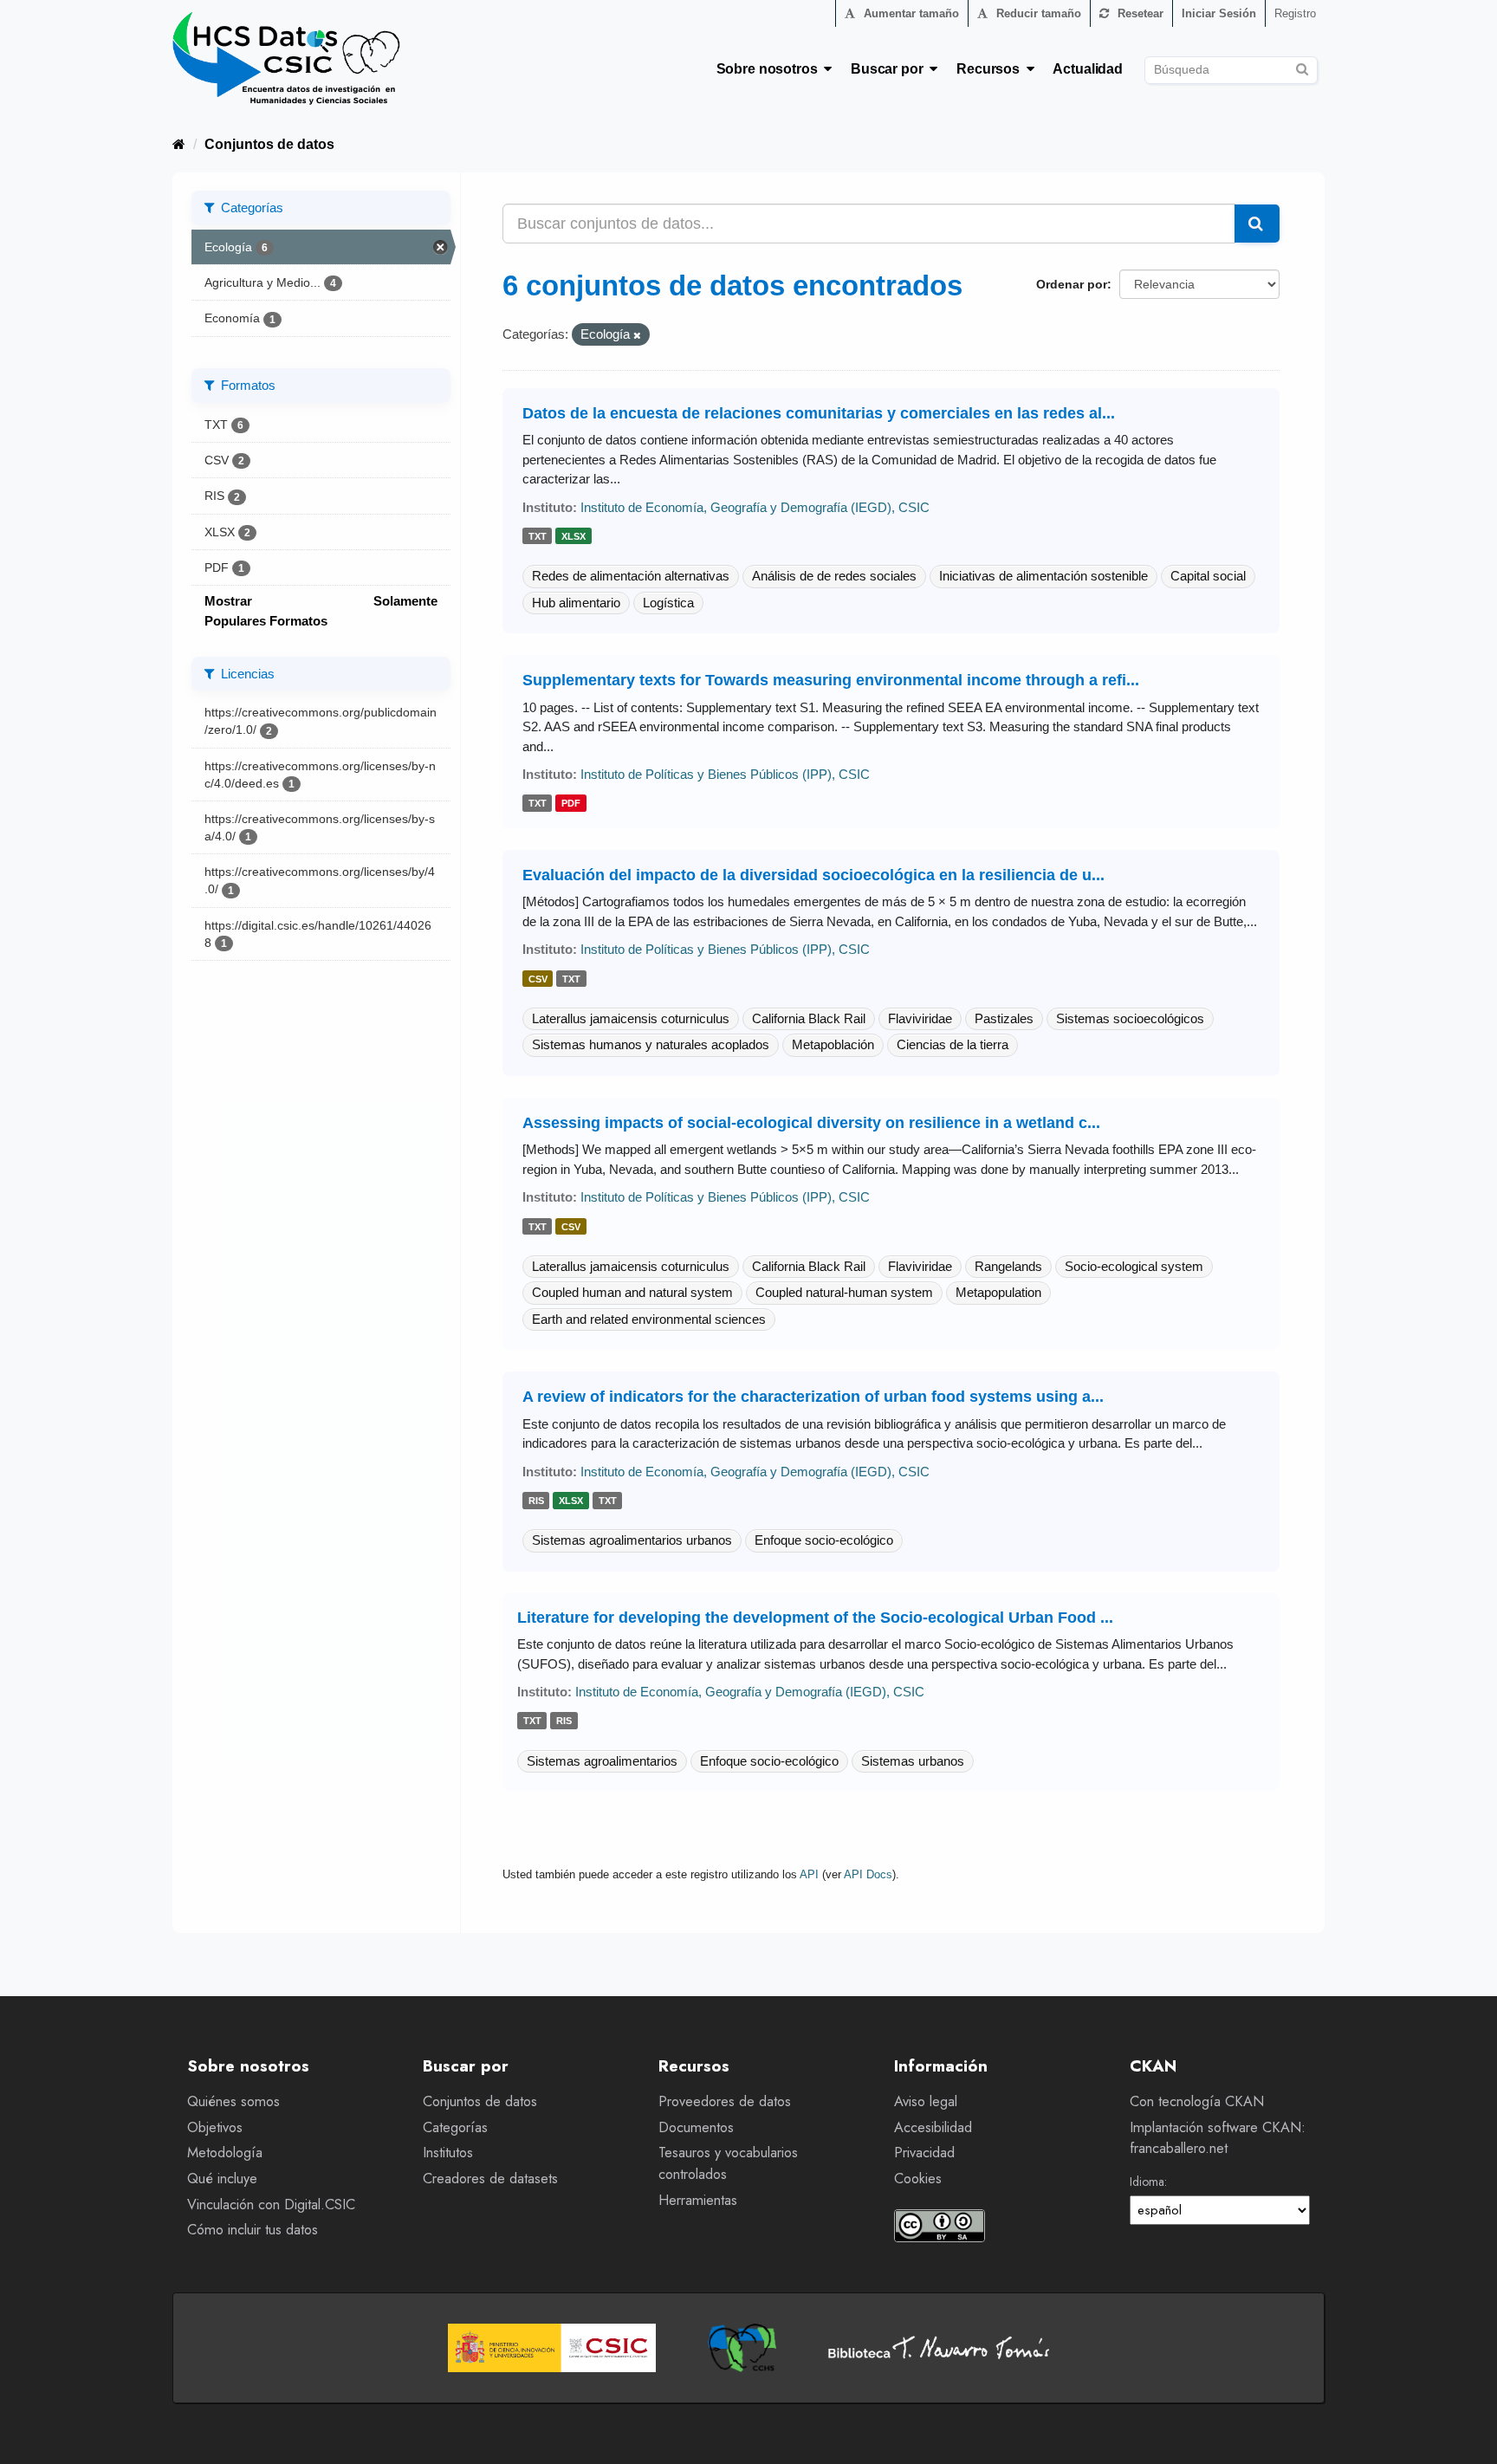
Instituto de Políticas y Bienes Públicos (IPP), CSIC (725, 774)
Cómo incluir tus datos (253, 2230)
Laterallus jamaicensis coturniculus (631, 1018)
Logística (668, 603)
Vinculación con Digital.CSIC (271, 2205)
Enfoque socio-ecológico (824, 1540)
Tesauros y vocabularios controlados (728, 2163)
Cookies (918, 2179)
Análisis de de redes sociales (834, 576)
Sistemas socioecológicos (1130, 1018)
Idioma (1147, 2182)
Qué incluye (222, 2179)
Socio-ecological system (1134, 1266)
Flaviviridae (920, 1018)
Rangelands (1008, 1266)
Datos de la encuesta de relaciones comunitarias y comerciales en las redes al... (819, 413)
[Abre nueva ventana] (552, 2348)
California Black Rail (809, 1018)
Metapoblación (833, 1044)
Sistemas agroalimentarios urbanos (632, 1540)
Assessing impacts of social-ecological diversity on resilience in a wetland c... (811, 1123)
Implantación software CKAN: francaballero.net (1218, 2138)
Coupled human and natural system (632, 1292)
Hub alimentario (576, 603)
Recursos (992, 69)
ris (536, 1501)
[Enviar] (1302, 67)
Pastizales (1004, 1018)
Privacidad (924, 2153)
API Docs (868, 1874)
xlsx (574, 536)
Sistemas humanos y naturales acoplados (651, 1044)
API (809, 1874)
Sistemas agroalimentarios (602, 1761)
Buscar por (890, 69)
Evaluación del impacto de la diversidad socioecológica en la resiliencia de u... (813, 875)
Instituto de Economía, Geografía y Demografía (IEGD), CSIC (755, 507)
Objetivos (215, 2127)
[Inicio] (179, 144)
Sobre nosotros (771, 69)
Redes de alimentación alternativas (631, 576)
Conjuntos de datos (269, 144)
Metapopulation (998, 1292)
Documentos (696, 2127)
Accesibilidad (933, 2127)
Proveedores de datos (725, 2101)
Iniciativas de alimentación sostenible (1043, 576)
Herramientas (698, 2200)
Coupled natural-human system (844, 1292)
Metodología (225, 2153)
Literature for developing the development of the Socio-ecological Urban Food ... (815, 1618)
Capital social (1208, 576)
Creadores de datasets (490, 2179)
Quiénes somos (233, 2101)
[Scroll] (1465, 2432)
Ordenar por (1072, 284)
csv (538, 979)
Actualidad (1088, 69)
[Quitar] (637, 335)
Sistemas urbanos (913, 1761)
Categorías (455, 2127)
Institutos (448, 2153)
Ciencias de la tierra (953, 1044)
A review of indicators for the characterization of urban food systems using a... (813, 1397)
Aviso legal (926, 2101)
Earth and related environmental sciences (649, 1319)
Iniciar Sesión (1219, 13)
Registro (1295, 13)
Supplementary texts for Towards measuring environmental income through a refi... (831, 680)
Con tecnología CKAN (1197, 2101)
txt (538, 536)
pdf (571, 804)
